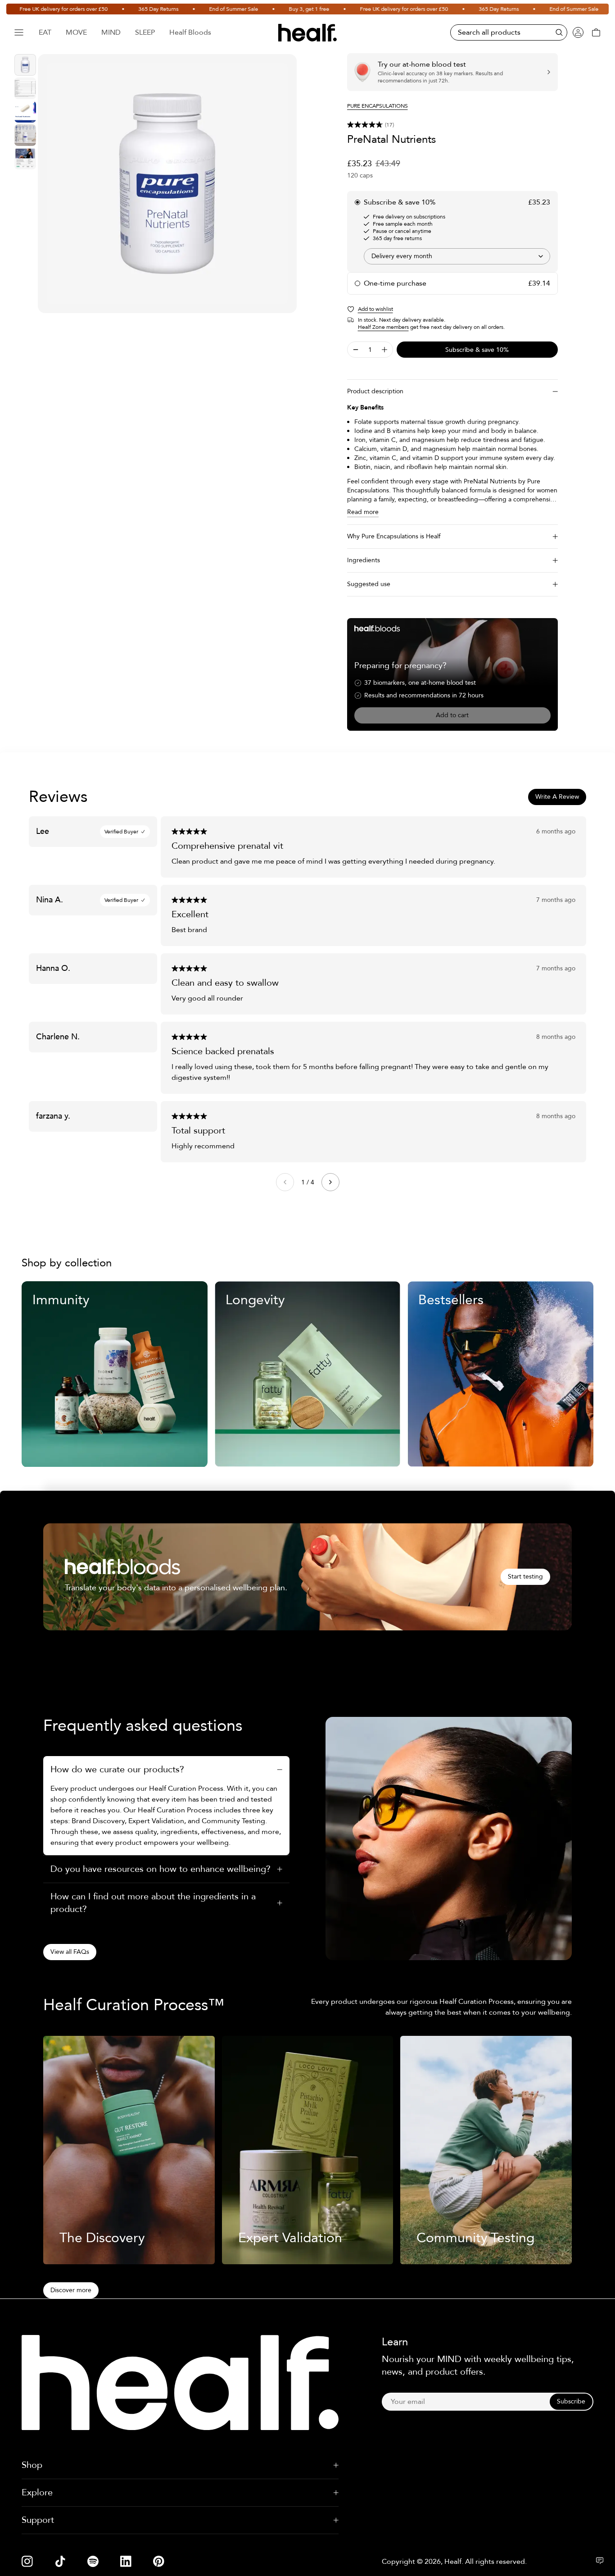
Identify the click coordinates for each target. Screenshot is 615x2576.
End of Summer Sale (203, 9)
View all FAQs (70, 1952)
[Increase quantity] (384, 350)
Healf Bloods (190, 32)
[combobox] (457, 256)
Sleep (145, 32)
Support (38, 2520)
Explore (37, 2492)
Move (76, 32)
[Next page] (330, 1182)
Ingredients (364, 560)
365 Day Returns (128, 9)
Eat (45, 32)
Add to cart (452, 715)
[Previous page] (285, 1182)
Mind (111, 32)
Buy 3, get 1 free (279, 9)
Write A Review (557, 797)
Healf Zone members (383, 327)
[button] (452, 125)
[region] (167, 184)
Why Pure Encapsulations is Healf (394, 536)
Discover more (71, 2290)
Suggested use (369, 584)
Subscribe (571, 2401)
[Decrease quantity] (356, 350)
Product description (375, 391)
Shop (32, 2465)
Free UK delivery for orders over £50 (374, 9)
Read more (363, 512)
